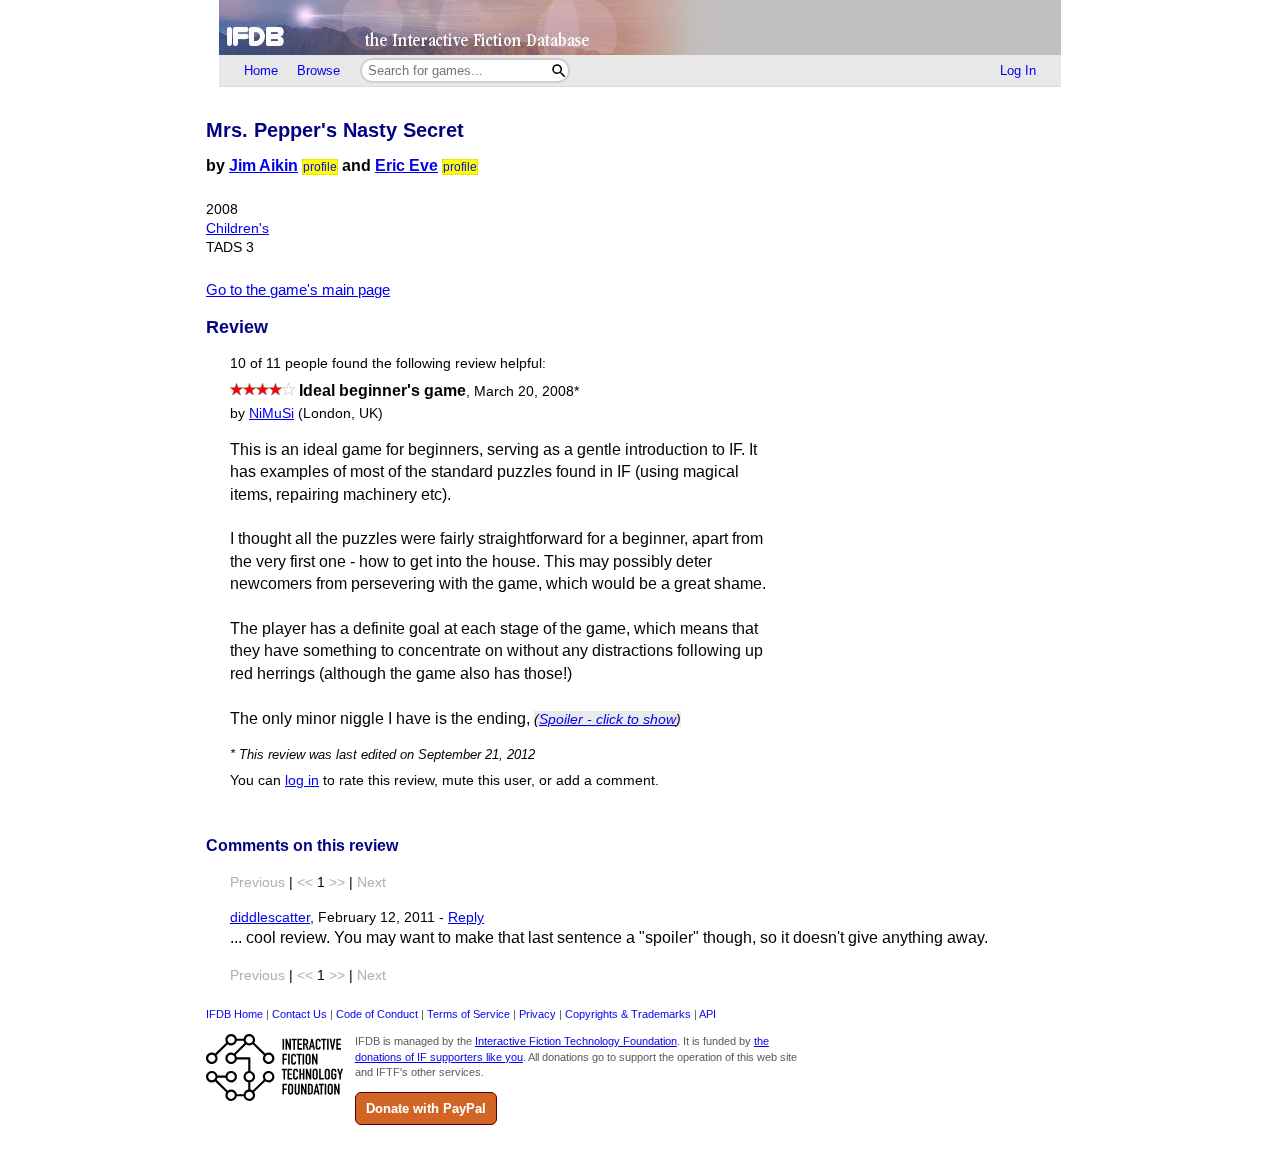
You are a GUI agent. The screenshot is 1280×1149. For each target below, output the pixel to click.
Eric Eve (406, 165)
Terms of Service (468, 1014)
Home (261, 70)
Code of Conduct (377, 1014)
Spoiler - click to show (607, 719)
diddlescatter (270, 917)
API (707, 1014)
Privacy (537, 1014)
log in (302, 780)
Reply (466, 917)
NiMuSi (271, 413)
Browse (318, 70)
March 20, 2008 (526, 391)
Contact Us (299, 1014)
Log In (1018, 70)
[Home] (640, 27)
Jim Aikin (263, 165)
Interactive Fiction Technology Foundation (576, 1041)
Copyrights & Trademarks (628, 1014)
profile (320, 167)
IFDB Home (234, 1014)
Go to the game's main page (298, 289)
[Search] (558, 70)
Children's (237, 228)
